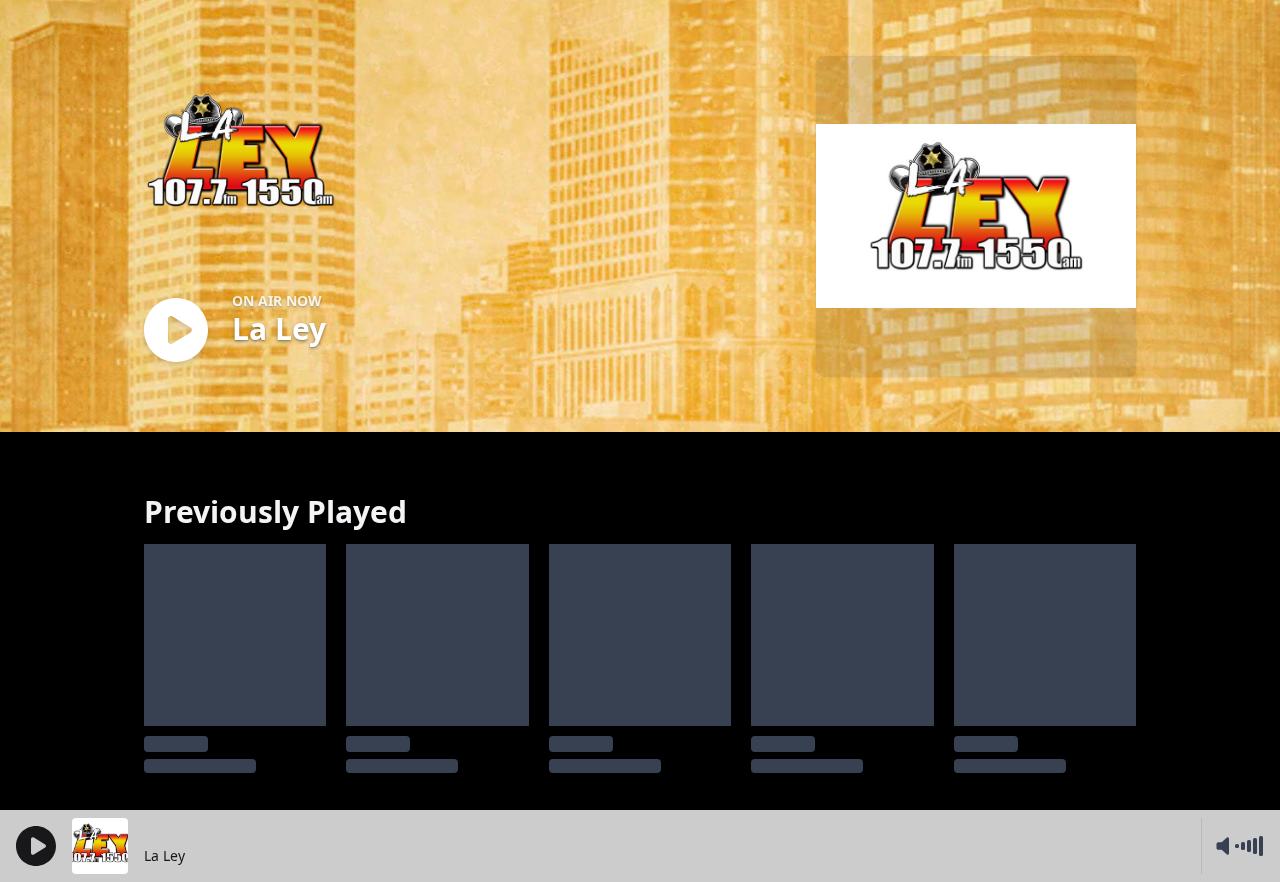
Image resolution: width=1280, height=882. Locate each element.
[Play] (36, 846)
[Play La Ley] (176, 331)
